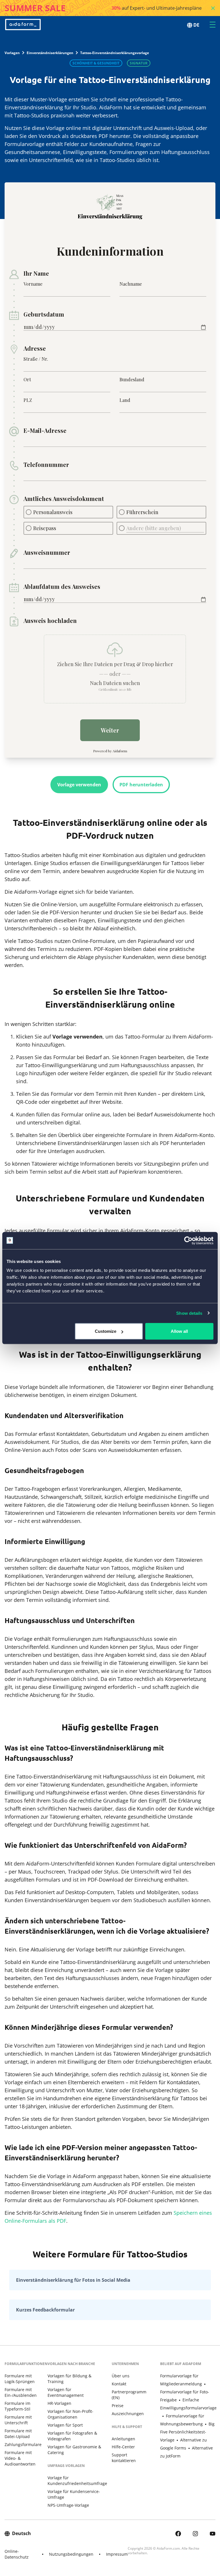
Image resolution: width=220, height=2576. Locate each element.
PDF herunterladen (141, 785)
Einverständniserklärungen (50, 53)
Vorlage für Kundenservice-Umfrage (74, 2494)
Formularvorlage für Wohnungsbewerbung (182, 2420)
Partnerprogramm (129, 2395)
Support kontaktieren (124, 2458)
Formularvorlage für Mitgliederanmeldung (181, 2380)
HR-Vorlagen (59, 2403)
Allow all (179, 1331)
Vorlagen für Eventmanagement (66, 2392)
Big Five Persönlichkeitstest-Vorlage (187, 2432)
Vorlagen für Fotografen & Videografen (72, 2436)
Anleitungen (123, 2439)
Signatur (139, 63)
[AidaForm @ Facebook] (178, 2533)
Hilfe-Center (123, 2447)
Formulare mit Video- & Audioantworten (20, 2458)
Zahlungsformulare (23, 2444)
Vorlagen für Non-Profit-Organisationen (70, 2414)
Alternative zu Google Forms (183, 2444)
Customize (106, 1331)
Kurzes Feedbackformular (45, 2310)
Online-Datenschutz (17, 2554)
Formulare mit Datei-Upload (18, 2434)
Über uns (121, 2376)
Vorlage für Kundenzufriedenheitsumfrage (77, 2481)
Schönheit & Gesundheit (96, 63)
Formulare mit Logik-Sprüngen (20, 2379)
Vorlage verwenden (79, 785)
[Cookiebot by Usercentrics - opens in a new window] (188, 1240)
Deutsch (21, 2533)
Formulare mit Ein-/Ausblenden (21, 2392)
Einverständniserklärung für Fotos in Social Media (73, 2280)
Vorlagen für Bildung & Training (69, 2379)
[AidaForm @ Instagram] (195, 2533)
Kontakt (119, 2384)
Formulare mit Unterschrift (18, 2420)
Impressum (117, 2554)
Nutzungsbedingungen (71, 2554)
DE (196, 25)
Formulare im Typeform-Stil (17, 2406)
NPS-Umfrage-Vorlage (68, 2505)
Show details (189, 1313)
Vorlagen (12, 53)
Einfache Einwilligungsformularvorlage (188, 2404)
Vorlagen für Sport (65, 2425)
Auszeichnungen (128, 2414)
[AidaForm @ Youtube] (213, 2533)
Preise (118, 2406)
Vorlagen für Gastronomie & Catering (74, 2450)
